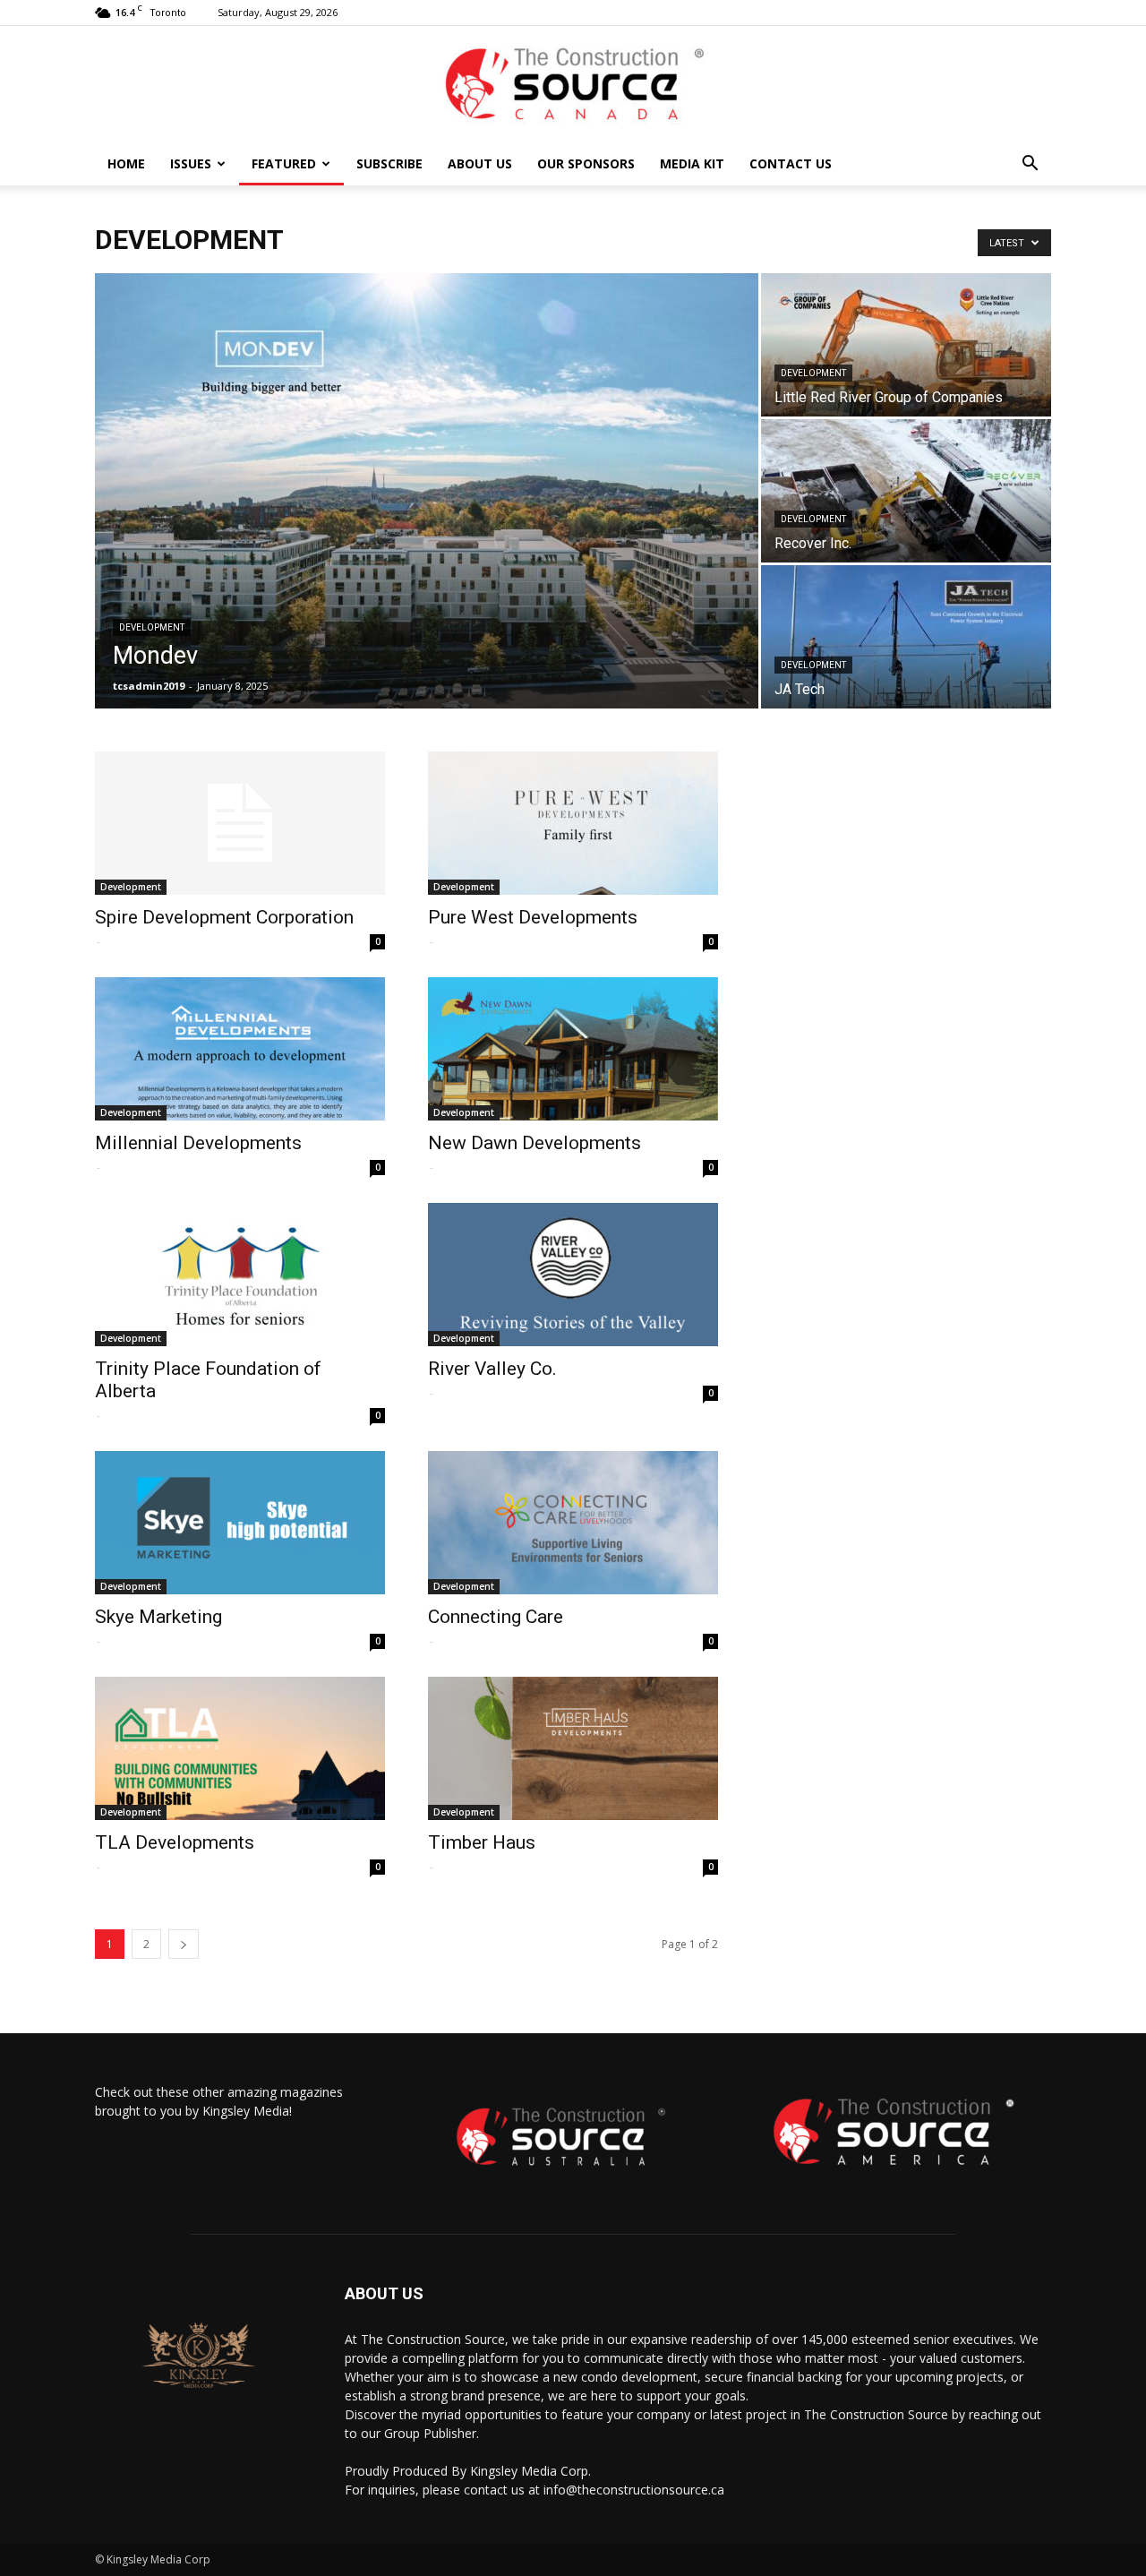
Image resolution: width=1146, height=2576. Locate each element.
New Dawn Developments (535, 1143)
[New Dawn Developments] (573, 1049)
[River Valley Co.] (573, 1275)
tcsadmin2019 (149, 686)
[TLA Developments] (240, 1748)
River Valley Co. (492, 1369)
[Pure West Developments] (573, 823)
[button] (1030, 165)
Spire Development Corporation (224, 917)
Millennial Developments (198, 1143)
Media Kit (692, 163)
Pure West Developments (533, 917)
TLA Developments (175, 1842)
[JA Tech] (906, 637)
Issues (191, 163)
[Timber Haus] (573, 1748)
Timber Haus (482, 1842)
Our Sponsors (586, 163)
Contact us (791, 163)
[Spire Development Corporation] (240, 823)
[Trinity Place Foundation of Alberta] (240, 1275)
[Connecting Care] (573, 1523)
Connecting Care (496, 1617)
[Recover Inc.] (906, 491)
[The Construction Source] (573, 85)
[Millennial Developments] (240, 1049)
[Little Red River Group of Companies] (906, 345)
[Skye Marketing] (240, 1523)
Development (152, 627)
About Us (480, 163)
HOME (126, 163)
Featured (284, 163)
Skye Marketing (158, 1617)
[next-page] (184, 1944)
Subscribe (389, 163)
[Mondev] (427, 491)
